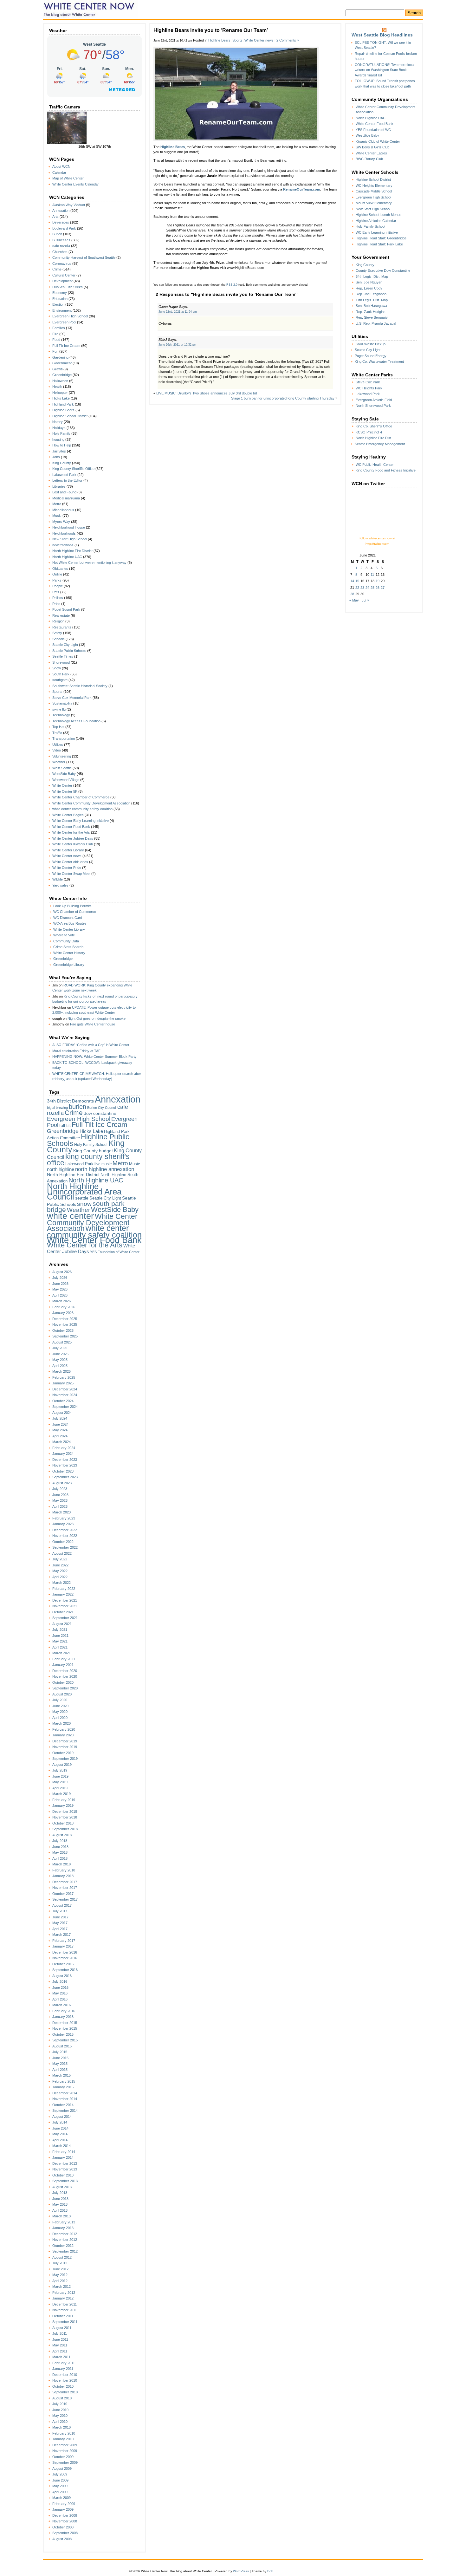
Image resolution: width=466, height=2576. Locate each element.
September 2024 (65, 1407)
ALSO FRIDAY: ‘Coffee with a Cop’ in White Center (91, 1045)
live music (103, 1164)
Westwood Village (66, 780)
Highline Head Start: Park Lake (379, 244)
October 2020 (63, 1682)
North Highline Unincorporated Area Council (84, 1191)
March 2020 (61, 1723)
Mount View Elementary (374, 203)
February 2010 (64, 2433)
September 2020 (65, 1688)
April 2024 (60, 1436)
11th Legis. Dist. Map (372, 300)
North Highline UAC (67, 557)
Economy (60, 293)
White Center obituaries (70, 862)
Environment (62, 310)
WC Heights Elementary (374, 185)
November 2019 (65, 1747)
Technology (61, 715)
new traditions (63, 545)
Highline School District (70, 416)
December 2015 (65, 2023)
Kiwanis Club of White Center (378, 141)
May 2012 (60, 2275)
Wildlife (58, 879)
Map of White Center (68, 178)
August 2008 (62, 2539)
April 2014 (60, 2140)
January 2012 (63, 2298)
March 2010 (61, 2427)
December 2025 (65, 1319)
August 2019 (62, 1765)
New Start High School (70, 539)
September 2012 (65, 2251)
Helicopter (60, 393)
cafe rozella (61, 246)
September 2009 (65, 2462)
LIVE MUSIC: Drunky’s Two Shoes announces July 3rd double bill (207, 393)
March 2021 (61, 1653)
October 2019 (63, 1753)
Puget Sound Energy (371, 356)
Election (58, 304)
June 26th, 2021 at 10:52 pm (178, 345)
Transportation (64, 738)
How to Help (62, 445)
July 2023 (60, 1489)
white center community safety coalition (82, 809)
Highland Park (63, 404)
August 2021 (62, 1624)
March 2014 (61, 2146)
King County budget (93, 1151)
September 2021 (65, 1618)
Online (57, 574)
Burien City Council (102, 1108)
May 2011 (60, 2345)
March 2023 (61, 1512)
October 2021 (63, 1612)
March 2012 (61, 2287)
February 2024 (64, 1448)
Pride (56, 604)
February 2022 (64, 1589)
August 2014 (62, 2117)
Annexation (61, 211)
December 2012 (65, 2234)
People (58, 586)
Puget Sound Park (66, 609)
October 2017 (63, 1894)
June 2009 (60, 2480)
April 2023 (60, 1506)
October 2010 (63, 2386)
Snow (57, 668)
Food (56, 340)
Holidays (59, 428)
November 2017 (65, 1888)
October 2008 (63, 2527)
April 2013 (60, 2210)
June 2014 (60, 2128)
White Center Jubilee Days (73, 838)
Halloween (60, 381)
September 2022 (65, 1547)
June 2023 (60, 1495)
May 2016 (60, 1993)
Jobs (56, 457)
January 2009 (63, 2509)
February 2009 (64, 2504)
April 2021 (60, 1647)
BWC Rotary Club (369, 159)
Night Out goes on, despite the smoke (97, 1018)
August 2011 (62, 2328)
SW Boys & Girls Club (372, 147)
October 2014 (63, 2105)
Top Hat (58, 727)
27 (383, 588)
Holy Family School (91, 1145)
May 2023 (60, 1500)
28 (352, 594)
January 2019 (63, 1805)
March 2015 (61, 2075)
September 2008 (65, 2533)
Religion (58, 621)
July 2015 (60, 2052)
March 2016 (61, 2005)
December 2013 (65, 2163)
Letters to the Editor (67, 480)
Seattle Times (63, 656)
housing (58, 439)
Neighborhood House (69, 527)
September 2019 (65, 1759)
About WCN (61, 166)
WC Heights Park (369, 388)
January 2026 (63, 1313)
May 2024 (60, 1430)
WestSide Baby (64, 774)
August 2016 (62, 1976)
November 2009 (65, 2451)
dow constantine (100, 1113)
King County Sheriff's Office (73, 469)
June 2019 (60, 1776)
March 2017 (61, 1935)
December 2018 (65, 1812)
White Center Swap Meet (71, 874)
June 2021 (60, 1636)
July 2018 (60, 1841)
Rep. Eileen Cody (369, 288)
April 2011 (60, 2351)
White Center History (69, 953)
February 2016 (64, 2011)
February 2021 (64, 1659)
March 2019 (61, 1794)
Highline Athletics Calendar (376, 221)
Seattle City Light (65, 645)
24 (367, 588)
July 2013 (60, 2193)
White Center (62, 785)
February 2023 (64, 1518)
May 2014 (60, 2134)
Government (62, 363)
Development (62, 281)
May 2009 (60, 2486)
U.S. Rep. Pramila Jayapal (376, 323)
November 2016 (65, 1958)
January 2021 (63, 1665)
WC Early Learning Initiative (377, 232)
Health (57, 387)
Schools (58, 639)
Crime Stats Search (68, 947)
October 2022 (63, 1542)
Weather (59, 762)
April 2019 (60, 1788)
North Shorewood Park (373, 406)
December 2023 (65, 1460)
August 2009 (62, 2469)
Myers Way (61, 522)
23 (362, 588)
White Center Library (68, 850)
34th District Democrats (70, 1101)
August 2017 (62, 1905)
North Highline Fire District (72, 551)
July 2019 (60, 1770)
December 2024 (65, 1389)
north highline (61, 1169)
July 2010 (60, 2404)
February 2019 (64, 1800)
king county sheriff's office (88, 1160)
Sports (57, 692)
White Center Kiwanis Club (73, 844)
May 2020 (60, 1712)
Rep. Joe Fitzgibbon (371, 294)
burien (78, 1107)
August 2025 (62, 1342)
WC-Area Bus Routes (70, 923)
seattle (82, 1198)
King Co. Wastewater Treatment (379, 361)
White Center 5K (65, 791)
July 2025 (60, 1348)
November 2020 (65, 1676)
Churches (60, 252)
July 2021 (60, 1630)
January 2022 (63, 1594)
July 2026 (60, 1278)
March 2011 (61, 2357)
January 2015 (63, 2087)
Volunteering (62, 756)
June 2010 (60, 2410)
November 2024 (65, 1395)
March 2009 (61, 2498)
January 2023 (63, 1524)
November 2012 (65, 2240)
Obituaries (60, 569)
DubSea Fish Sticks (68, 287)
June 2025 (60, 1354)
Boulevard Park (64, 228)
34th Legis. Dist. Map (372, 276)
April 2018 (60, 1858)
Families (59, 328)
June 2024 (60, 1424)
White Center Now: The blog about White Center (91, 9)
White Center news (67, 856)
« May (354, 600)
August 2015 (62, 2046)
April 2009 (60, 2492)
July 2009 (60, 2474)
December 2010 (65, 2375)
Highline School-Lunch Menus (379, 215)
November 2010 (65, 2380)
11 (372, 575)
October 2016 (63, 1964)
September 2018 (65, 1829)
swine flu (59, 709)
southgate (60, 680)
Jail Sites (59, 451)
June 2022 (60, 1565)
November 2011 (65, 2310)
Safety (57, 633)
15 (357, 581)
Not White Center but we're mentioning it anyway (89, 563)
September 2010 (65, 2392)
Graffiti (57, 369)
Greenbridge (62, 375)
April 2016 (60, 1999)
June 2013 (60, 2199)
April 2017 (60, 1929)
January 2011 (63, 2369)
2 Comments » (288, 40)
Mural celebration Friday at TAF (76, 1051)
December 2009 (65, 2445)
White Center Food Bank (71, 827)
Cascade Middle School (374, 191)
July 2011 (60, 2333)
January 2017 (63, 1946)
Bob (270, 2571)
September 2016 (65, 1970)
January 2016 (63, 2017)
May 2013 (60, 2204)
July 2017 (60, 1911)
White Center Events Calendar (76, 184)
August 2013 (62, 2187)
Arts (55, 217)
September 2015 (65, 2040)
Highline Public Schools (88, 1140)
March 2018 (61, 1864)
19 (378, 581)
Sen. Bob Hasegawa (371, 306)
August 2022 (62, 1553)
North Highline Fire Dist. (374, 438)
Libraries (59, 486)
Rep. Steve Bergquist (372, 317)
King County (62, 463)
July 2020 (60, 1700)
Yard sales (60, 885)
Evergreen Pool (64, 322)
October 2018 (63, 1823)
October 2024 (63, 1401)
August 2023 (62, 1483)
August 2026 (62, 1272)
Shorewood (61, 662)
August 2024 (62, 1413)
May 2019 (60, 1782)
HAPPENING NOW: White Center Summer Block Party (94, 1057)
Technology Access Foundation (76, 721)
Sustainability (62, 703)
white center (70, 1216)
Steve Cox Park (368, 382)
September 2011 (65, 2322)
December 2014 (65, 2093)
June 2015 (60, 2058)
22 (357, 588)
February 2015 (64, 2081)
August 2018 (62, 1835)
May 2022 (60, 1571)
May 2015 (60, 2064)
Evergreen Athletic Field (374, 400)
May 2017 (60, 1923)
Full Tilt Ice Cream (66, 346)
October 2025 (63, 1330)
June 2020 (60, 1706)
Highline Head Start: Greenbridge (381, 238)
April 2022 (60, 1577)
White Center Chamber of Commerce (81, 797)
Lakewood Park (64, 475)
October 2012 (63, 2246)
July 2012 (60, 2263)
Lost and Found (64, 492)
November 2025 (65, 1324)
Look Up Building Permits (72, 906)
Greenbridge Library (69, 965)
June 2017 (60, 1917)
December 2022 (65, 1530)
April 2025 (60, 1366)
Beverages (61, 222)
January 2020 (63, 1735)
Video (57, 750)
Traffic (57, 733)
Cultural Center (64, 275)
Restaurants (62, 627)
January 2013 (63, 2228)
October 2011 (63, 2316)
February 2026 (64, 1307)
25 (372, 588)
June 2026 (60, 1284)
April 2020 (60, 1718)
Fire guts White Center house (93, 1024)
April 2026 (60, 1295)
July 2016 (60, 1981)
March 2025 (61, 1371)
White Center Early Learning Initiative (81, 821)
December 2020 (65, 1671)
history (58, 422)
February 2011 (64, 2363)
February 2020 (64, 1729)
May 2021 (60, 1641)
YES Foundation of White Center (115, 1252)
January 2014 (63, 2157)
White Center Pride (67, 868)
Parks (57, 580)
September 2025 (65, 1336)
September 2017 (65, 1899)
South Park (61, 674)
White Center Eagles (68, 815)
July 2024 (60, 1418)
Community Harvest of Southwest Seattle (84, 257)
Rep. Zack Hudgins (371, 312)
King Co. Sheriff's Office (374, 426)
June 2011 (60, 2339)
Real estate (61, 615)
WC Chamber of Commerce (75, 912)
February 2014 (64, 2152)
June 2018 (60, 1847)
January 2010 (63, 2439)
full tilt (65, 1125)
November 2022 (65, 1536)
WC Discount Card (68, 918)
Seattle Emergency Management (380, 444)
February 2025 (64, 1377)
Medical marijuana (66, 498)
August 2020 (62, 1694)
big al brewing (57, 1108)
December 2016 (65, 1952)
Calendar (59, 172)
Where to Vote (64, 935)
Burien (57, 234)
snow (84, 1204)
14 (352, 581)
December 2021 (65, 1600)
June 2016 (60, 1987)
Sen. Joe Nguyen (369, 282)
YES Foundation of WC (373, 130)
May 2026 (60, 1289)
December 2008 (65, 2515)
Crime (57, 269)
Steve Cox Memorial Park (72, 698)
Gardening (60, 357)
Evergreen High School (70, 316)
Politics (58, 598)
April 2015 (60, 2070)
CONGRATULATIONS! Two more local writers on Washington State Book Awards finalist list (385, 70)
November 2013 (65, 2169)
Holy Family (61, 433)
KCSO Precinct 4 (369, 432)
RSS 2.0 (232, 285)
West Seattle (62, 768)
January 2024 (63, 1454)
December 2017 (65, 1882)
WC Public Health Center (375, 465)
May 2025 (60, 1360)
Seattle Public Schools (69, 651)
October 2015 (63, 2034)
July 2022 (60, 1559)
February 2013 (64, 2222)
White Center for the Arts (71, 832)
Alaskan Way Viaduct (69, 205)
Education (60, 299)
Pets (56, 592)
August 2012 (62, 2257)
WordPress (241, 2571)
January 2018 (63, 1876)
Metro (57, 504)
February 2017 (64, 1941)
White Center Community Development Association (91, 803)
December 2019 (65, 1741)
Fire (55, 334)
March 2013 (61, 2216)
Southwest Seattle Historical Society (80, 686)
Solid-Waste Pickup (371, 344)
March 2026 (61, 1301)
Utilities (58, 745)
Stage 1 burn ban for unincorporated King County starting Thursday (283, 398)
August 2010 (62, 2398)
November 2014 (65, 2099)
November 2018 (65, 1817)
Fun (55, 351)
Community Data (66, 941)
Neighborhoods (64, 533)
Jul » (365, 600)
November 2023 (65, 1465)
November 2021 (65, 1606)
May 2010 (60, 2416)
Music (57, 516)
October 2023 (63, 1471)
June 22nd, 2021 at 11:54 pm (178, 312)
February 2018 (64, 1870)
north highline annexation (105, 1169)
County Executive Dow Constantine (383, 270)
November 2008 (65, 2521)
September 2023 (65, 1477)
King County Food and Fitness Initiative (386, 470)
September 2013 (65, 2181)
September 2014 (65, 2111)
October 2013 (63, 2175)
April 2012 (60, 2281)
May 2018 (60, 1852)
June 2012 (60, 2269)
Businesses (61, 240)
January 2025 (63, 1383)
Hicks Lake (61, 398)
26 (378, 588)
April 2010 (60, 2422)
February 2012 (64, 2293)
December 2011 (65, 2304)
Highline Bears (63, 410)
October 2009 (63, 2457)
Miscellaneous (63, 510)
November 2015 (65, 2028)
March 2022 (61, 1583)
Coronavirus (62, 263)
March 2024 (61, 1442)
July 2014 (60, 2122)
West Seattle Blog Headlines (382, 35)
